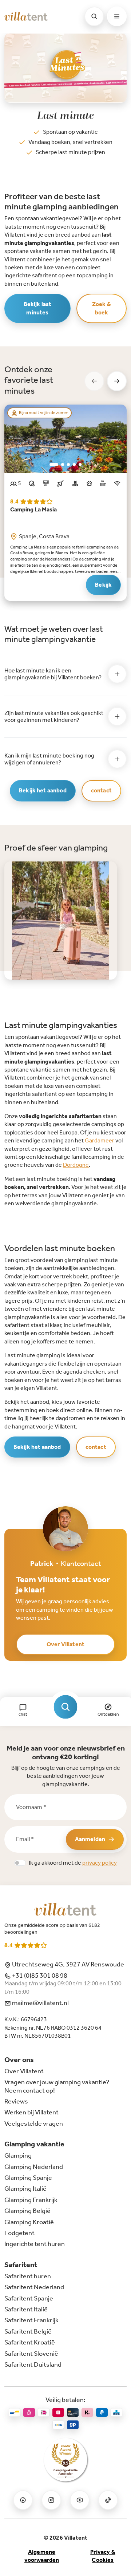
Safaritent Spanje (29, 2298)
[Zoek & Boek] (66, 1707)
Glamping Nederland (34, 2167)
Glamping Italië (25, 2189)
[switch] (20, 1863)
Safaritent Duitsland (33, 2364)
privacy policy (100, 1863)
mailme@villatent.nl (40, 2003)
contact (101, 790)
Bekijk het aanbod (43, 790)
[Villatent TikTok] (108, 2500)
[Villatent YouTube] (80, 2500)
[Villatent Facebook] (23, 2500)
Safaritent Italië (26, 2309)
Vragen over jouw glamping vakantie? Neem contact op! (57, 2086)
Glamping (18, 2155)
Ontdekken (108, 1714)
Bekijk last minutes (38, 308)
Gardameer (100, 1140)
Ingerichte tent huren (35, 2244)
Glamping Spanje (28, 2178)
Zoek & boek (102, 308)
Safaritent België (28, 2331)
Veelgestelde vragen (34, 2123)
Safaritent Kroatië (30, 2342)
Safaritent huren (28, 2276)
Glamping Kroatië (29, 2222)
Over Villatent (65, 1644)
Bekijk (103, 585)
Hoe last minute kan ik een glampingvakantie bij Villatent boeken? (53, 674)
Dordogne (76, 1165)
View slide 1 (54, 465)
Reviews (16, 2101)
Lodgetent (19, 2233)
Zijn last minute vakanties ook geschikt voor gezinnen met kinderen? (54, 716)
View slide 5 (80, 465)
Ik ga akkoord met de (73, 1863)
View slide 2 (63, 465)
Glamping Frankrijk (31, 2200)
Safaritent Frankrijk (31, 2320)
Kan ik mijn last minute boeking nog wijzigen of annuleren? (49, 759)
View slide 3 (68, 465)
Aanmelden (90, 1839)
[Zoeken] (94, 16)
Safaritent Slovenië (31, 2354)
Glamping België (27, 2211)
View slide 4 (74, 465)
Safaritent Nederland (34, 2287)
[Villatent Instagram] (51, 2500)
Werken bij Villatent (31, 2112)
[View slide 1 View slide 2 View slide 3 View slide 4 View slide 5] (65, 439)
